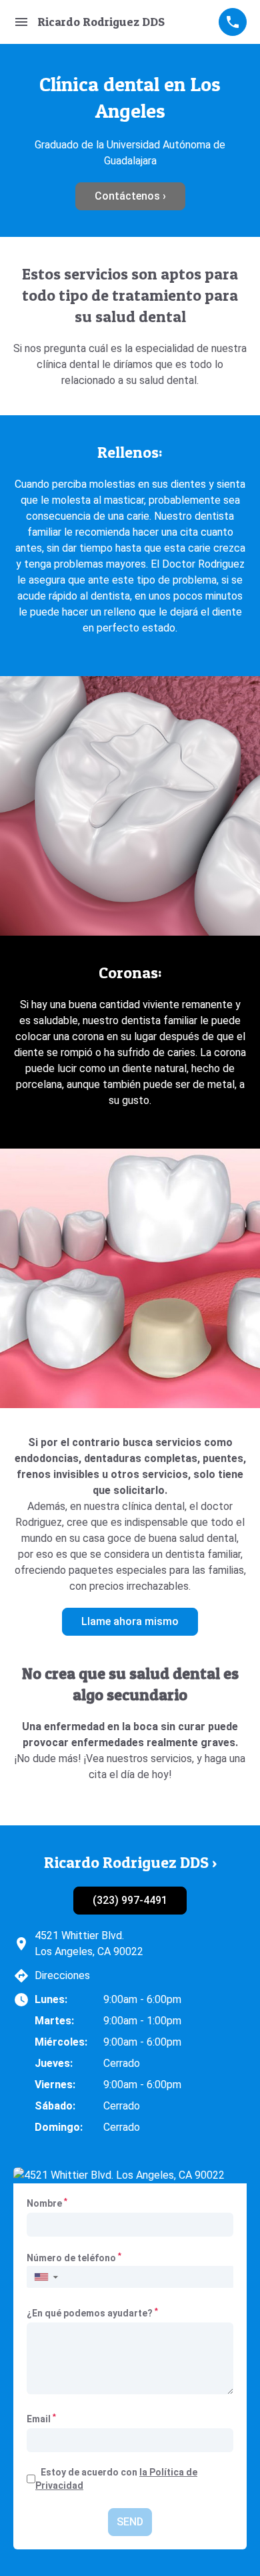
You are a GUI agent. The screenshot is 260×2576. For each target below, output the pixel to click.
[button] (46, 2277)
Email (41, 2418)
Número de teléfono (74, 2258)
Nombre (47, 2203)
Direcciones (62, 1975)
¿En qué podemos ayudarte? (92, 2312)
